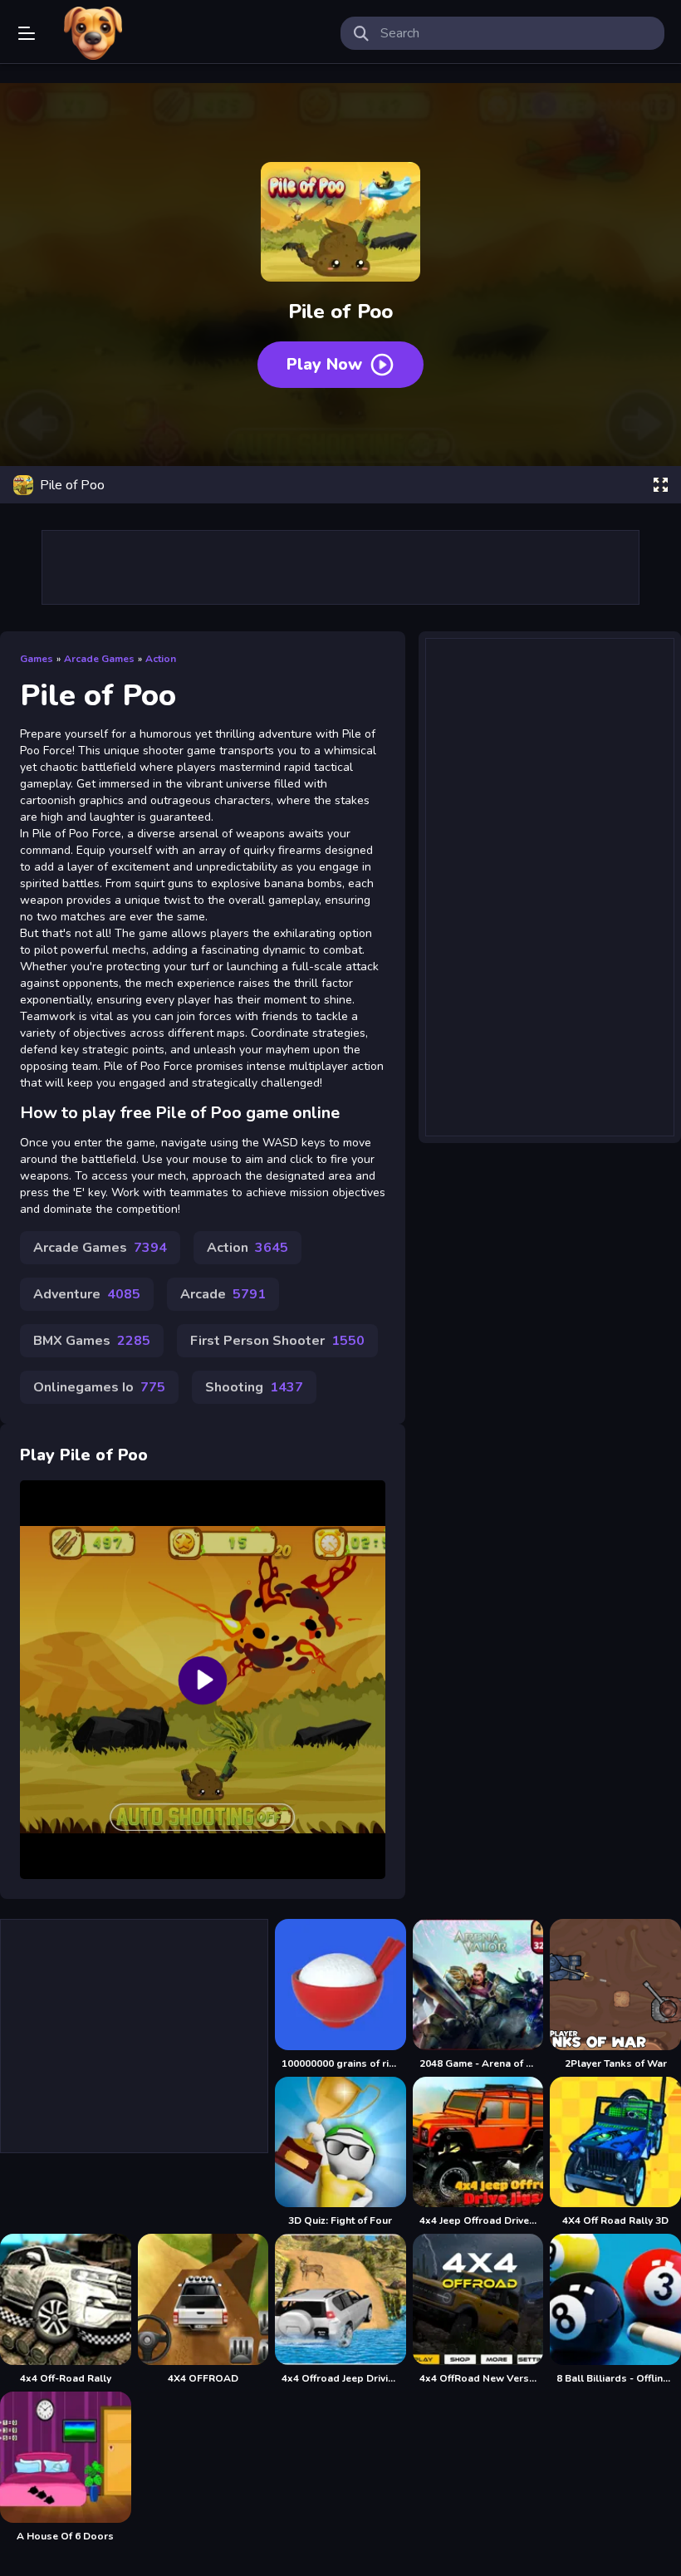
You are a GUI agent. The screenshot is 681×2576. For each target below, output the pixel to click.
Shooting (254, 1387)
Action (161, 659)
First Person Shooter (277, 1341)
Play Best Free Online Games (93, 33)
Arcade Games (99, 659)
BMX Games (92, 1341)
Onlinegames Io (99, 1387)
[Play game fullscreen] (660, 485)
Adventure (87, 1294)
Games (37, 659)
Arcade (223, 1294)
